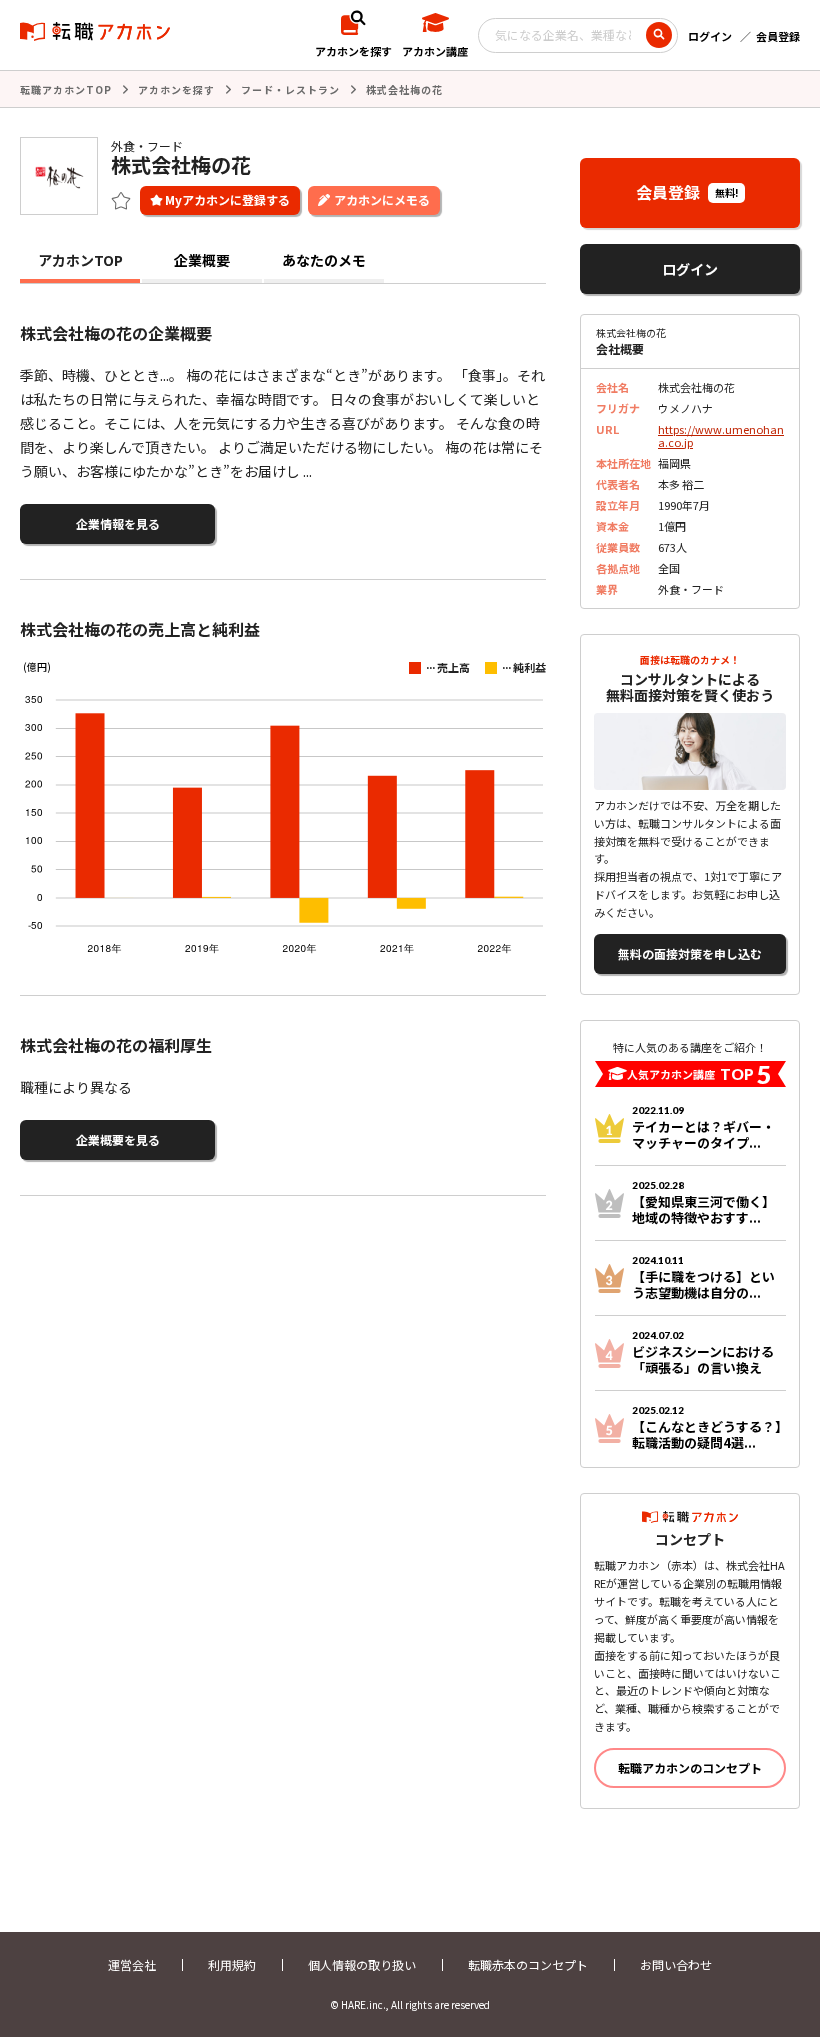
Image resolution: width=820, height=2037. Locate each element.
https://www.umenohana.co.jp (721, 435)
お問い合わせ (676, 1964)
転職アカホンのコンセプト (690, 1767)
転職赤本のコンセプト (528, 1964)
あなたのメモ (324, 260)
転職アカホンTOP (66, 89)
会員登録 (778, 36)
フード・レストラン (290, 89)
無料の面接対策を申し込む (690, 953)
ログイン (710, 36)
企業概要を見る (118, 1139)
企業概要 (202, 260)
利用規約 (232, 1964)
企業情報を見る (118, 523)
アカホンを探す (176, 89)
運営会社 (132, 1964)
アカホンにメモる (382, 199)
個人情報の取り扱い (362, 1964)
